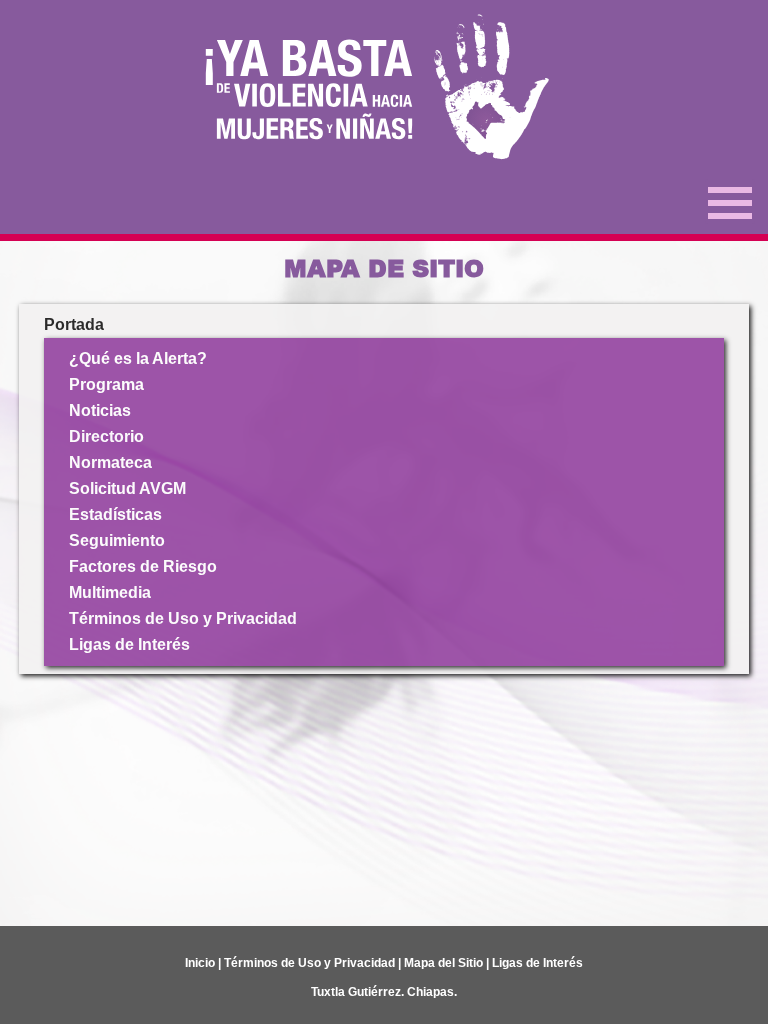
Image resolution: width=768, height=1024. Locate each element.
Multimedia (110, 592)
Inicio (200, 963)
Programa (106, 384)
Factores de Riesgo (143, 566)
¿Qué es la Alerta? (138, 358)
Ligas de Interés (129, 644)
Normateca (110, 462)
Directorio (106, 436)
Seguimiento (117, 540)
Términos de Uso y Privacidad (183, 618)
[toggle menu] (730, 201)
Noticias (100, 410)
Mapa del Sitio (443, 963)
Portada (74, 324)
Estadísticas (115, 514)
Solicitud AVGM (127, 488)
